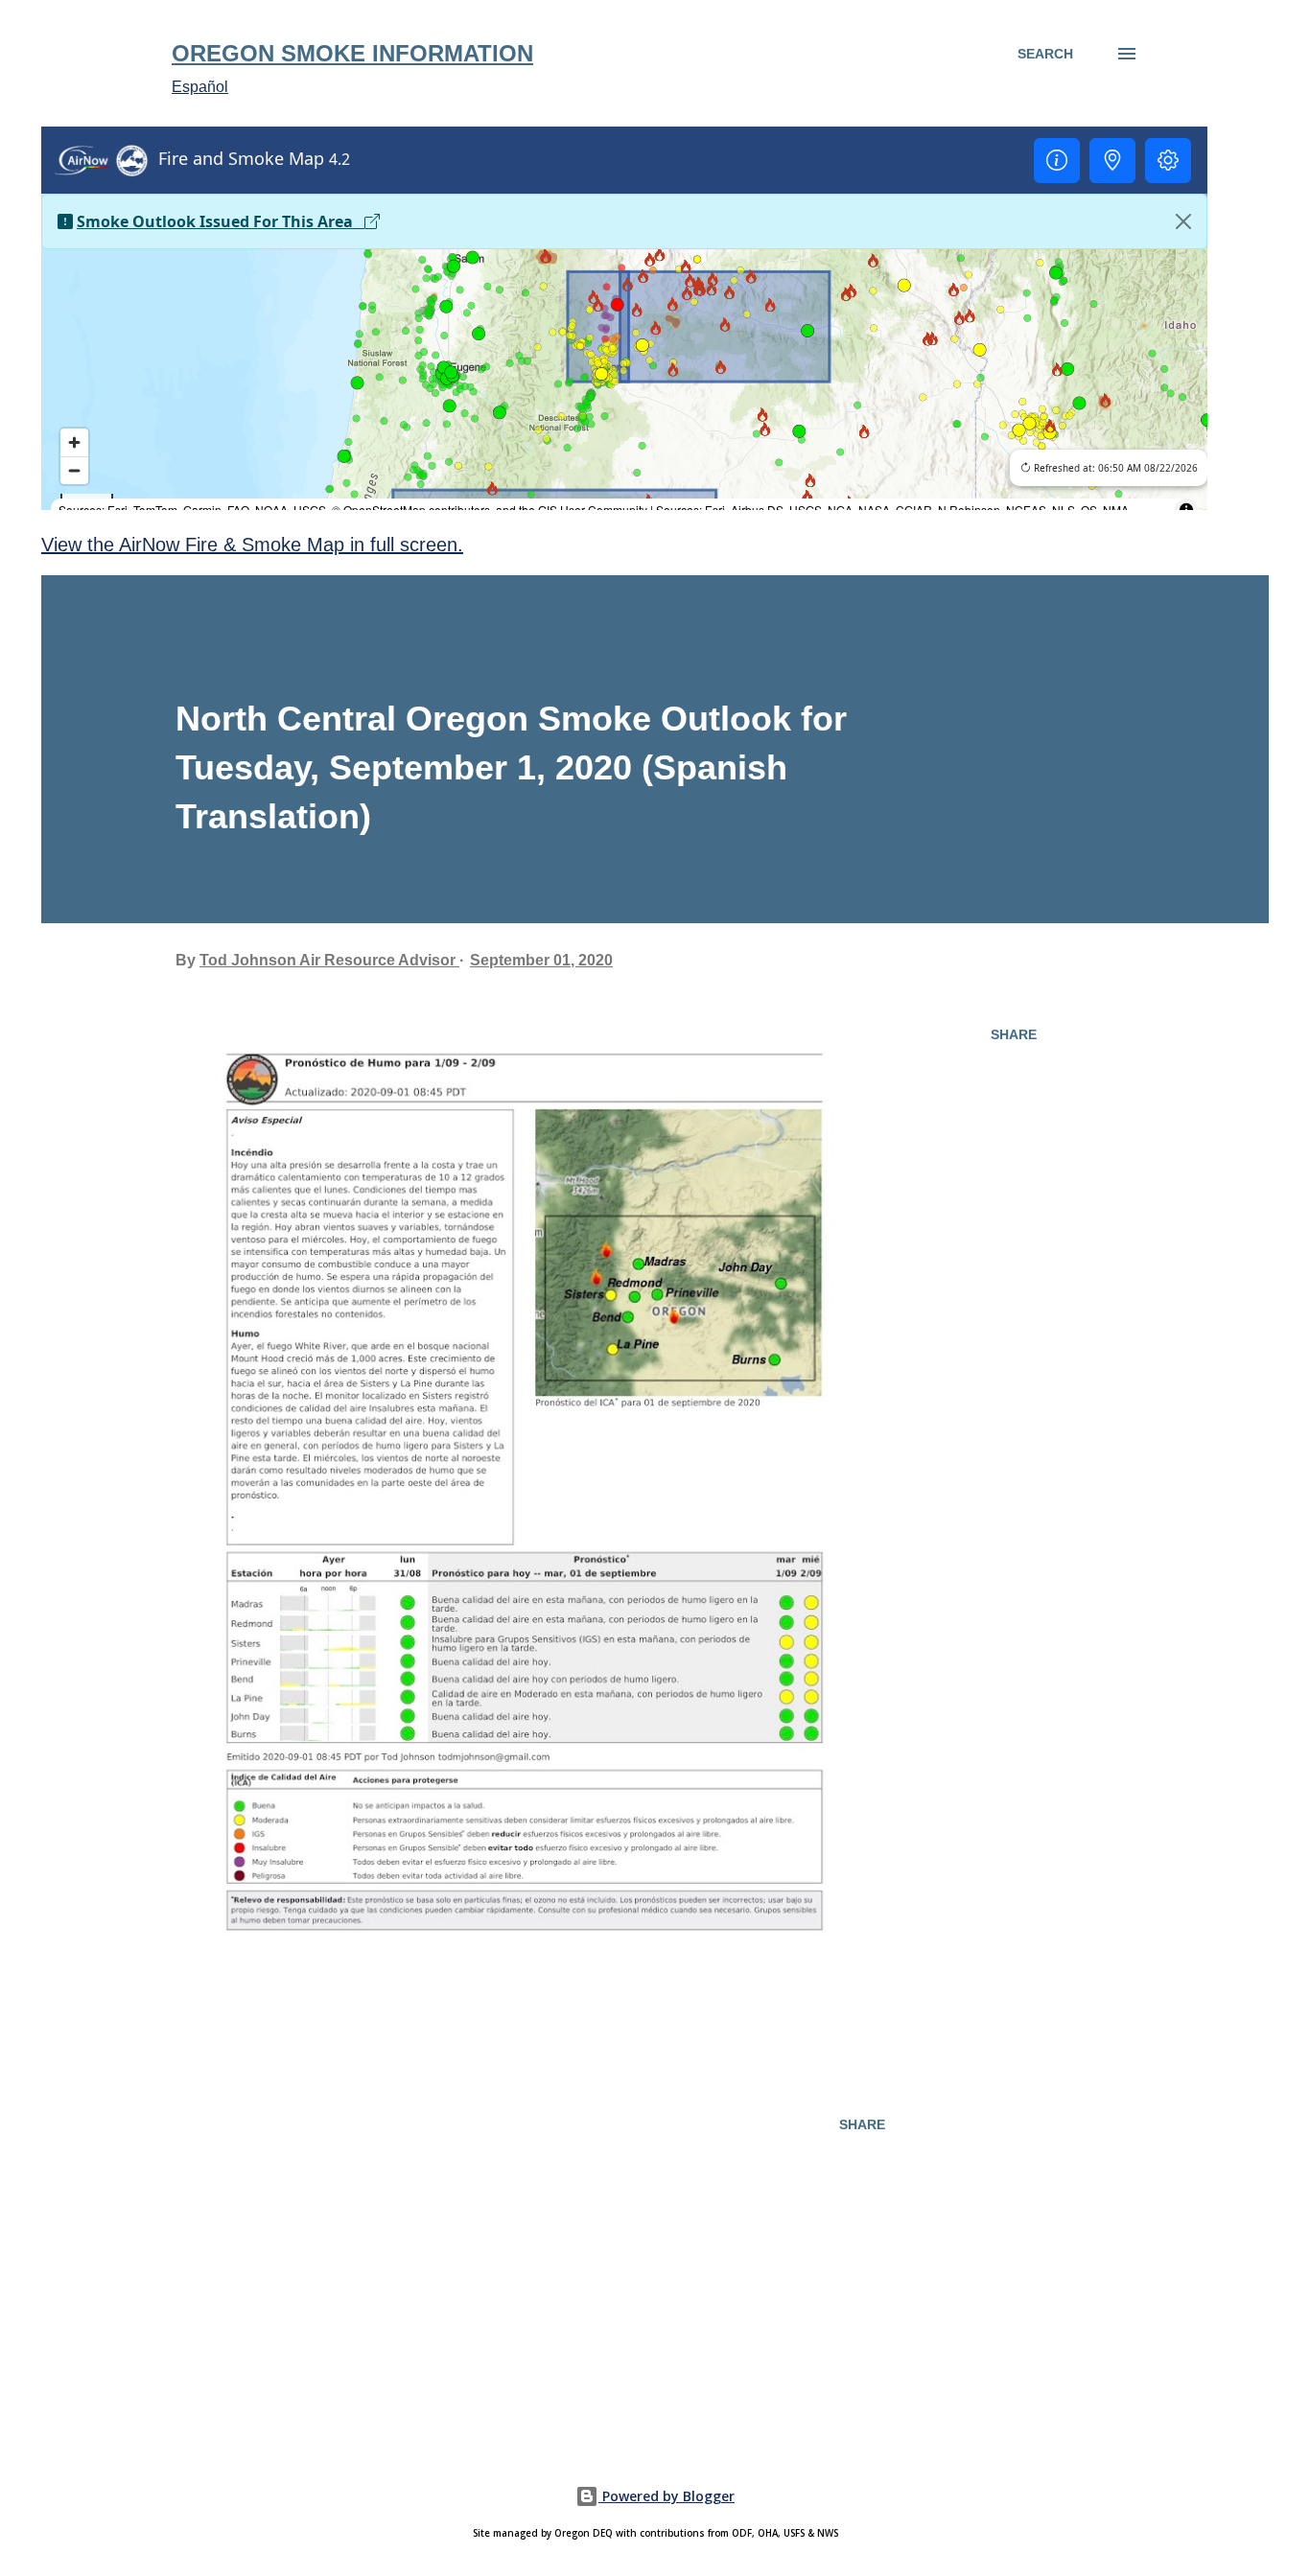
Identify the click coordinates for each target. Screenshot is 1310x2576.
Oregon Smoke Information (352, 53)
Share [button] (1014, 1034)
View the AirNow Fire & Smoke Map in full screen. (252, 545)
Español (200, 87)
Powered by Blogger (667, 2496)
